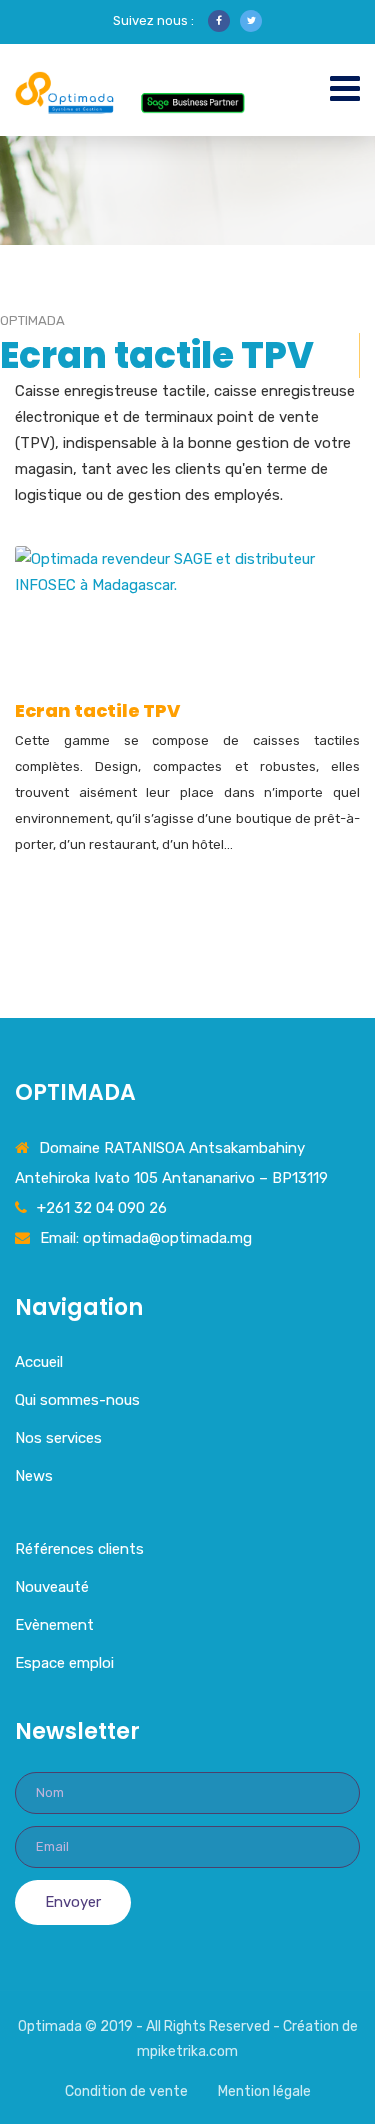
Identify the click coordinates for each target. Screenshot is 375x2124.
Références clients (79, 1549)
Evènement (54, 1625)
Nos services (58, 1438)
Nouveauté (52, 1587)
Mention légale (264, 2091)
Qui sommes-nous (77, 1400)
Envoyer (73, 1902)
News (34, 1476)
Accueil (39, 1362)
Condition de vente (126, 2091)
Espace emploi (64, 1663)
